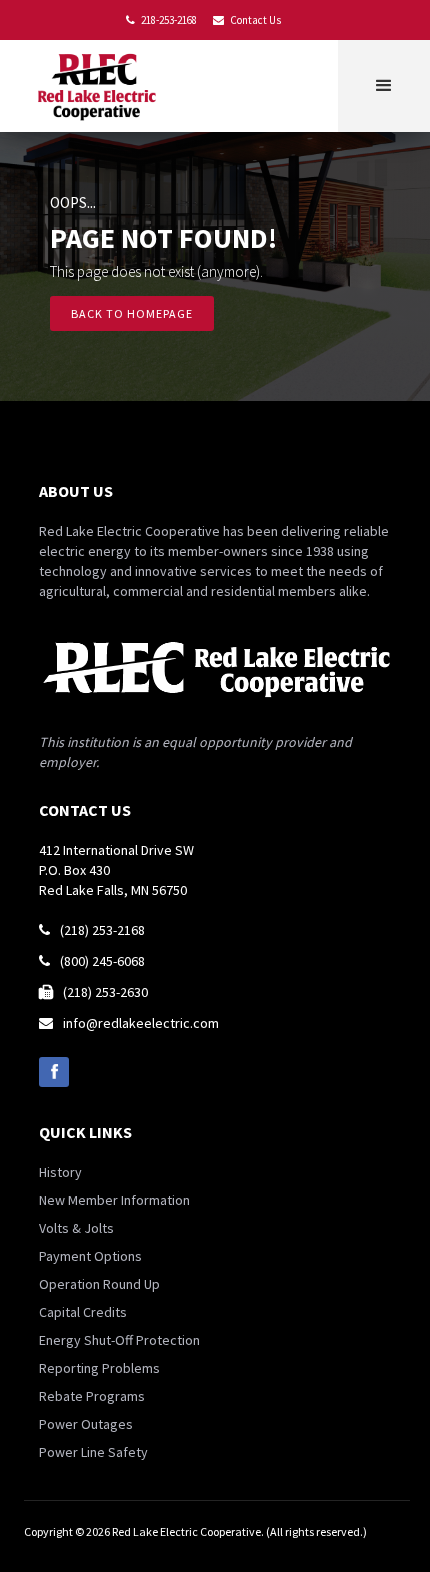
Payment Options (90, 1256)
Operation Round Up (99, 1284)
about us (76, 491)
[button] (384, 86)
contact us (85, 810)
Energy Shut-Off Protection (119, 1340)
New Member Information (114, 1200)
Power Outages (86, 1424)
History (60, 1172)
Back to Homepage (132, 313)
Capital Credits (83, 1312)
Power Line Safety (93, 1452)
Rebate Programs (92, 1396)
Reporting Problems (99, 1368)
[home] (101, 86)
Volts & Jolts (76, 1228)
